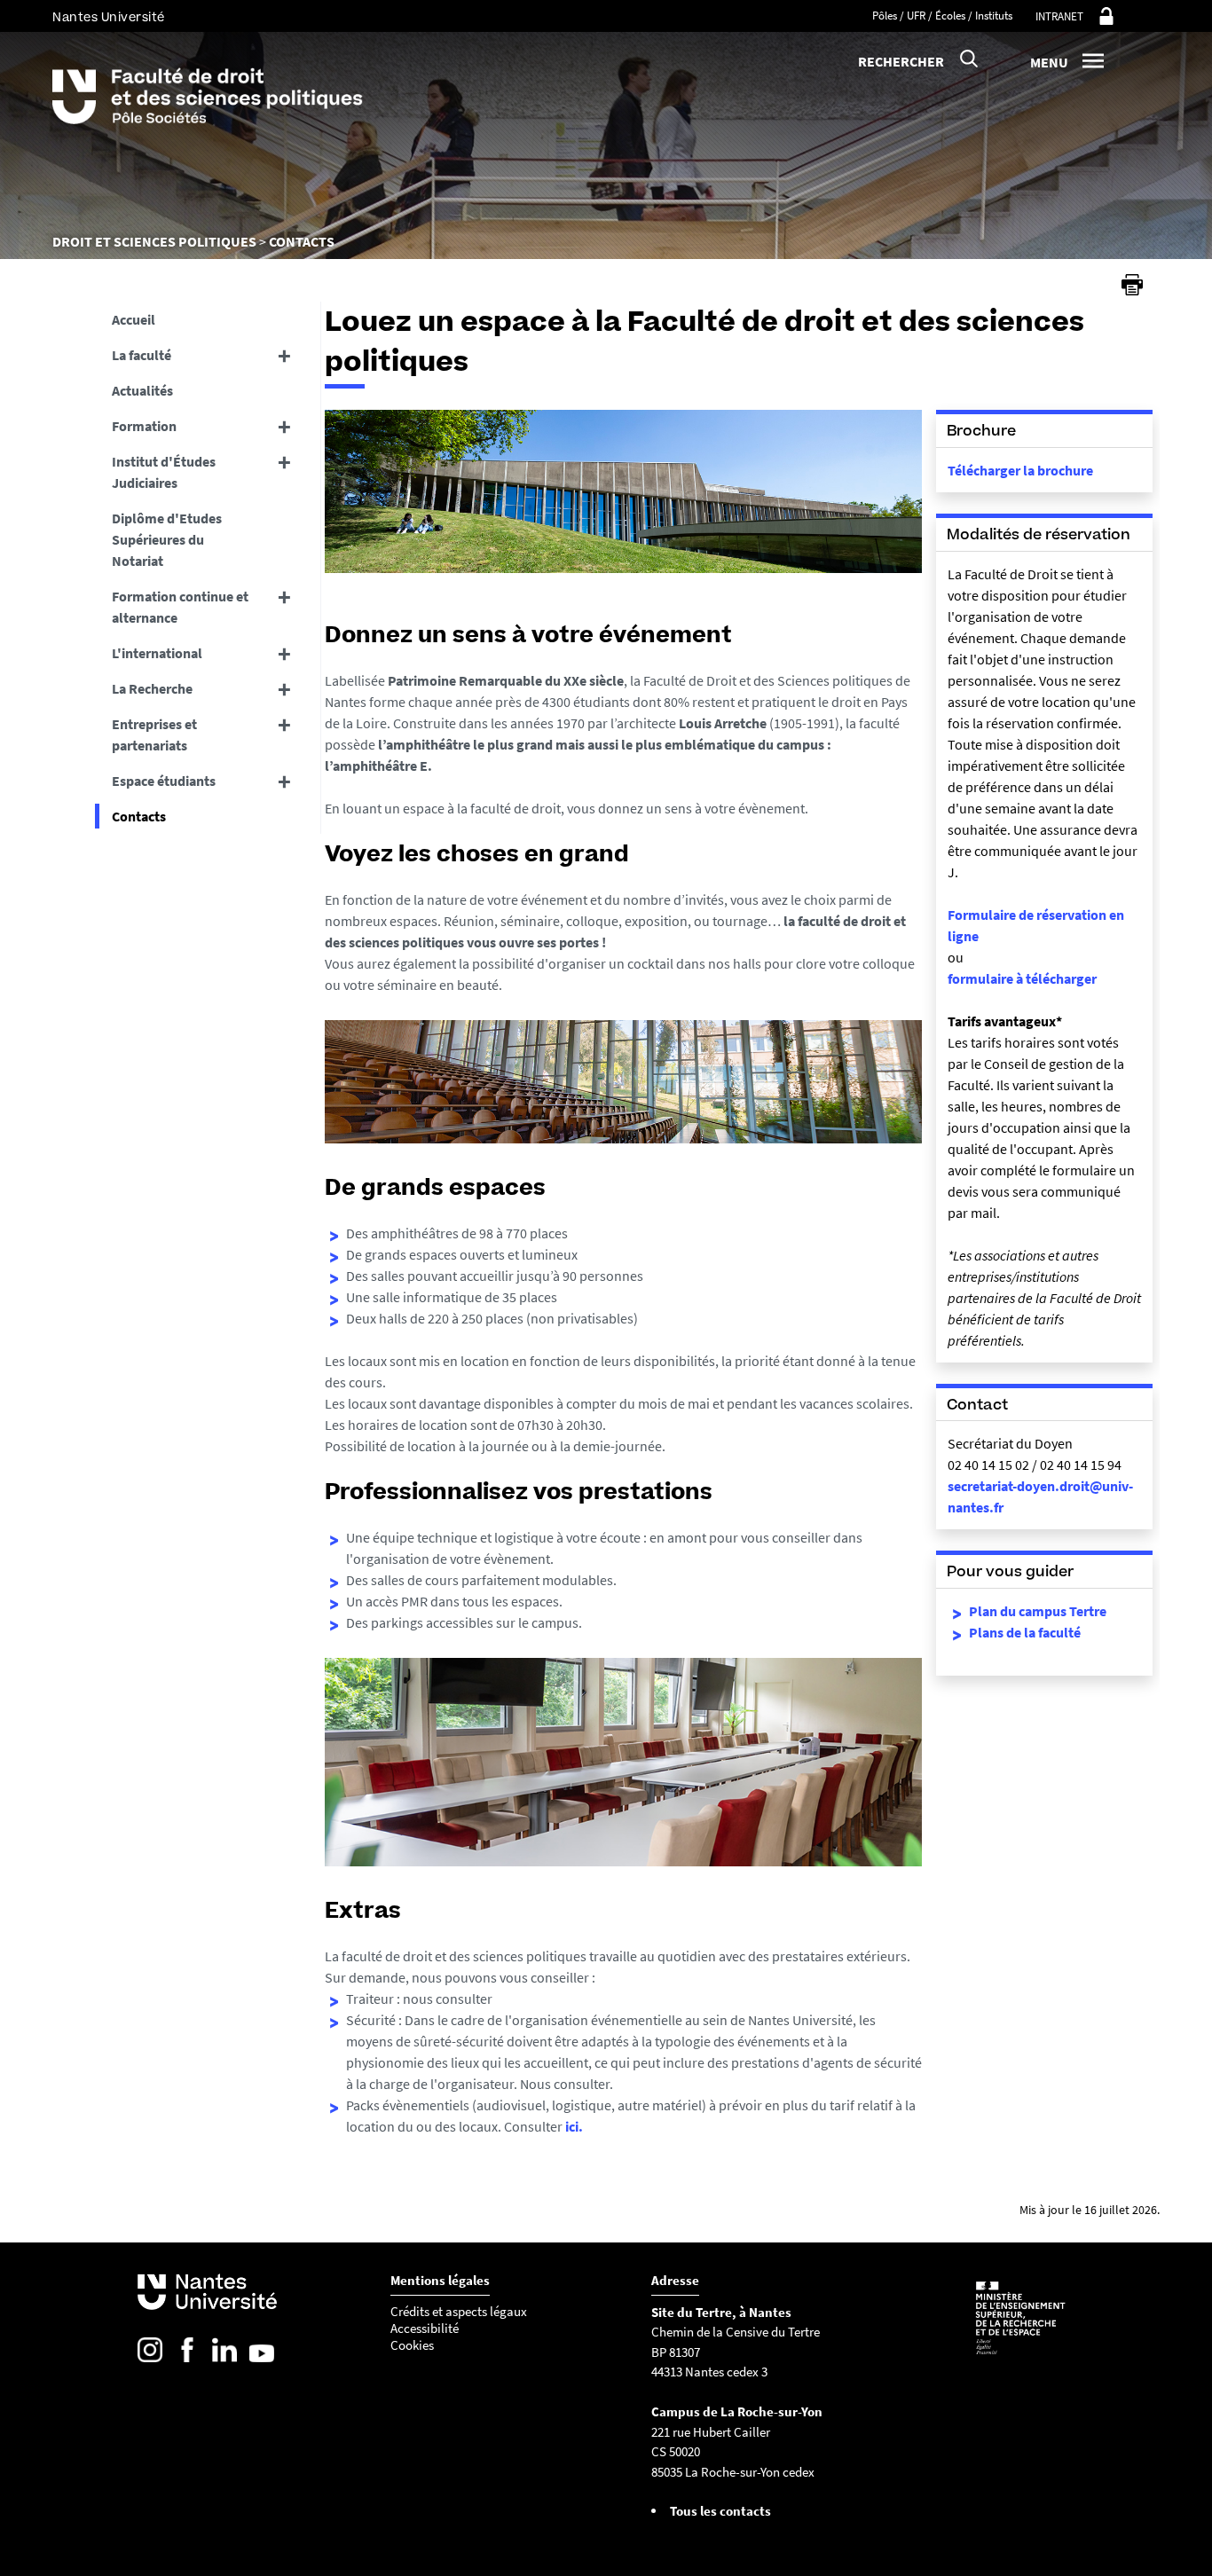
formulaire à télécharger (1022, 978)
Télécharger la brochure (1020, 470)
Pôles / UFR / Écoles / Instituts (942, 16)
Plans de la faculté (1025, 1632)
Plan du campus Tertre (1038, 1611)
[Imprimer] (1132, 285)
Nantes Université (109, 17)
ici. (574, 2126)
